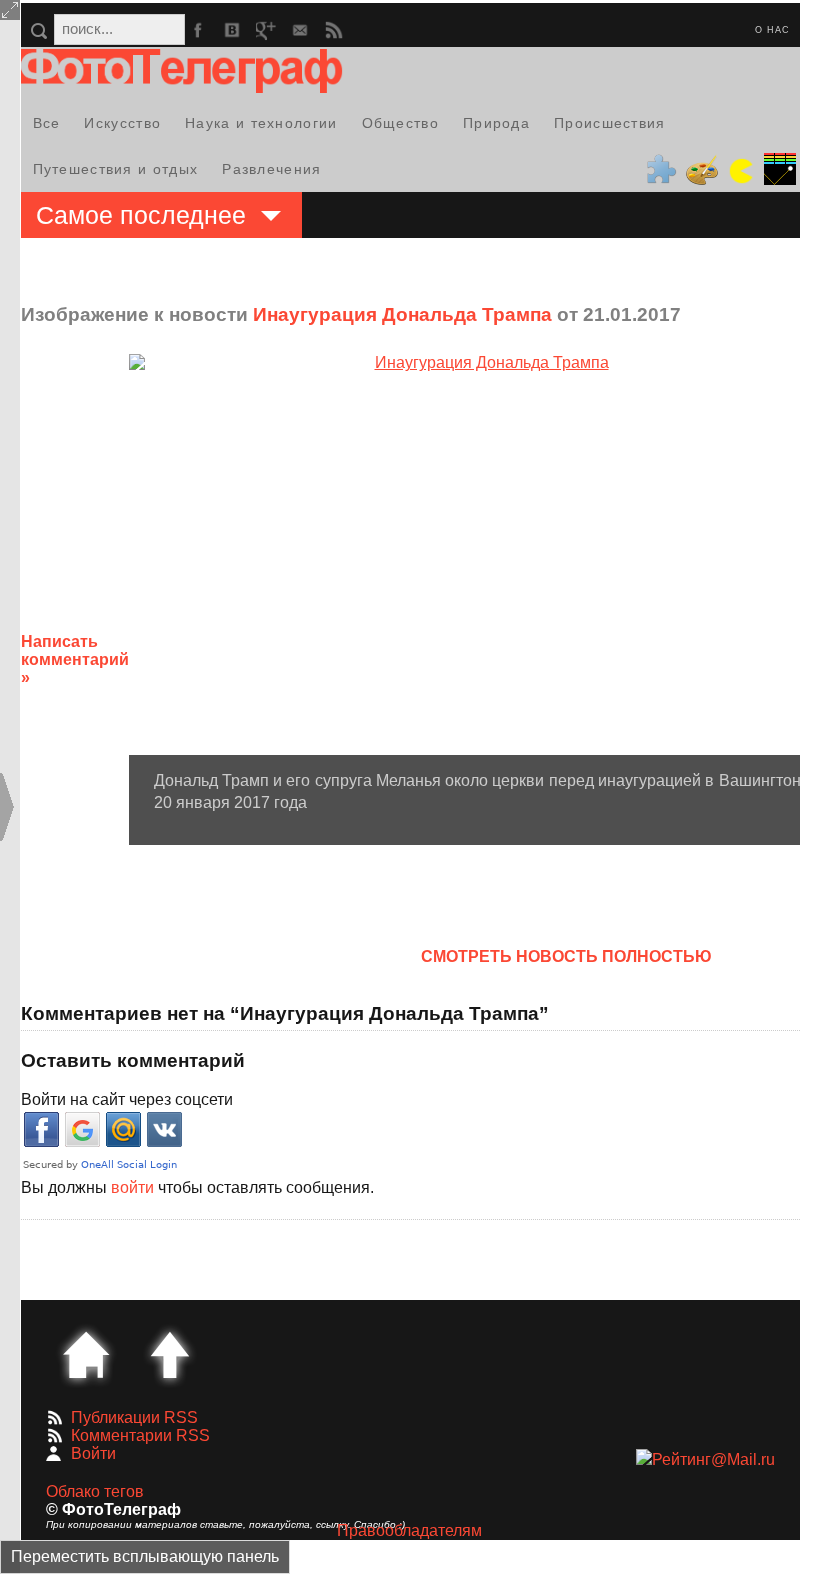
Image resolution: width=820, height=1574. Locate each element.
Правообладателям (409, 1530)
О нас (772, 30)
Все (47, 123)
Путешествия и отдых (116, 169)
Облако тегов (95, 1491)
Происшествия (610, 123)
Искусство (122, 123)
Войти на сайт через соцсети (127, 1099)
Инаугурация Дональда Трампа (402, 314)
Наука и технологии (261, 123)
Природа (496, 123)
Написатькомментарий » (75, 659)
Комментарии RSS (140, 1435)
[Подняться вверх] (170, 1355)
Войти (93, 1453)
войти (132, 1187)
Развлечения (271, 169)
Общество (400, 123)
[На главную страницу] (86, 1355)
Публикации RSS (134, 1417)
